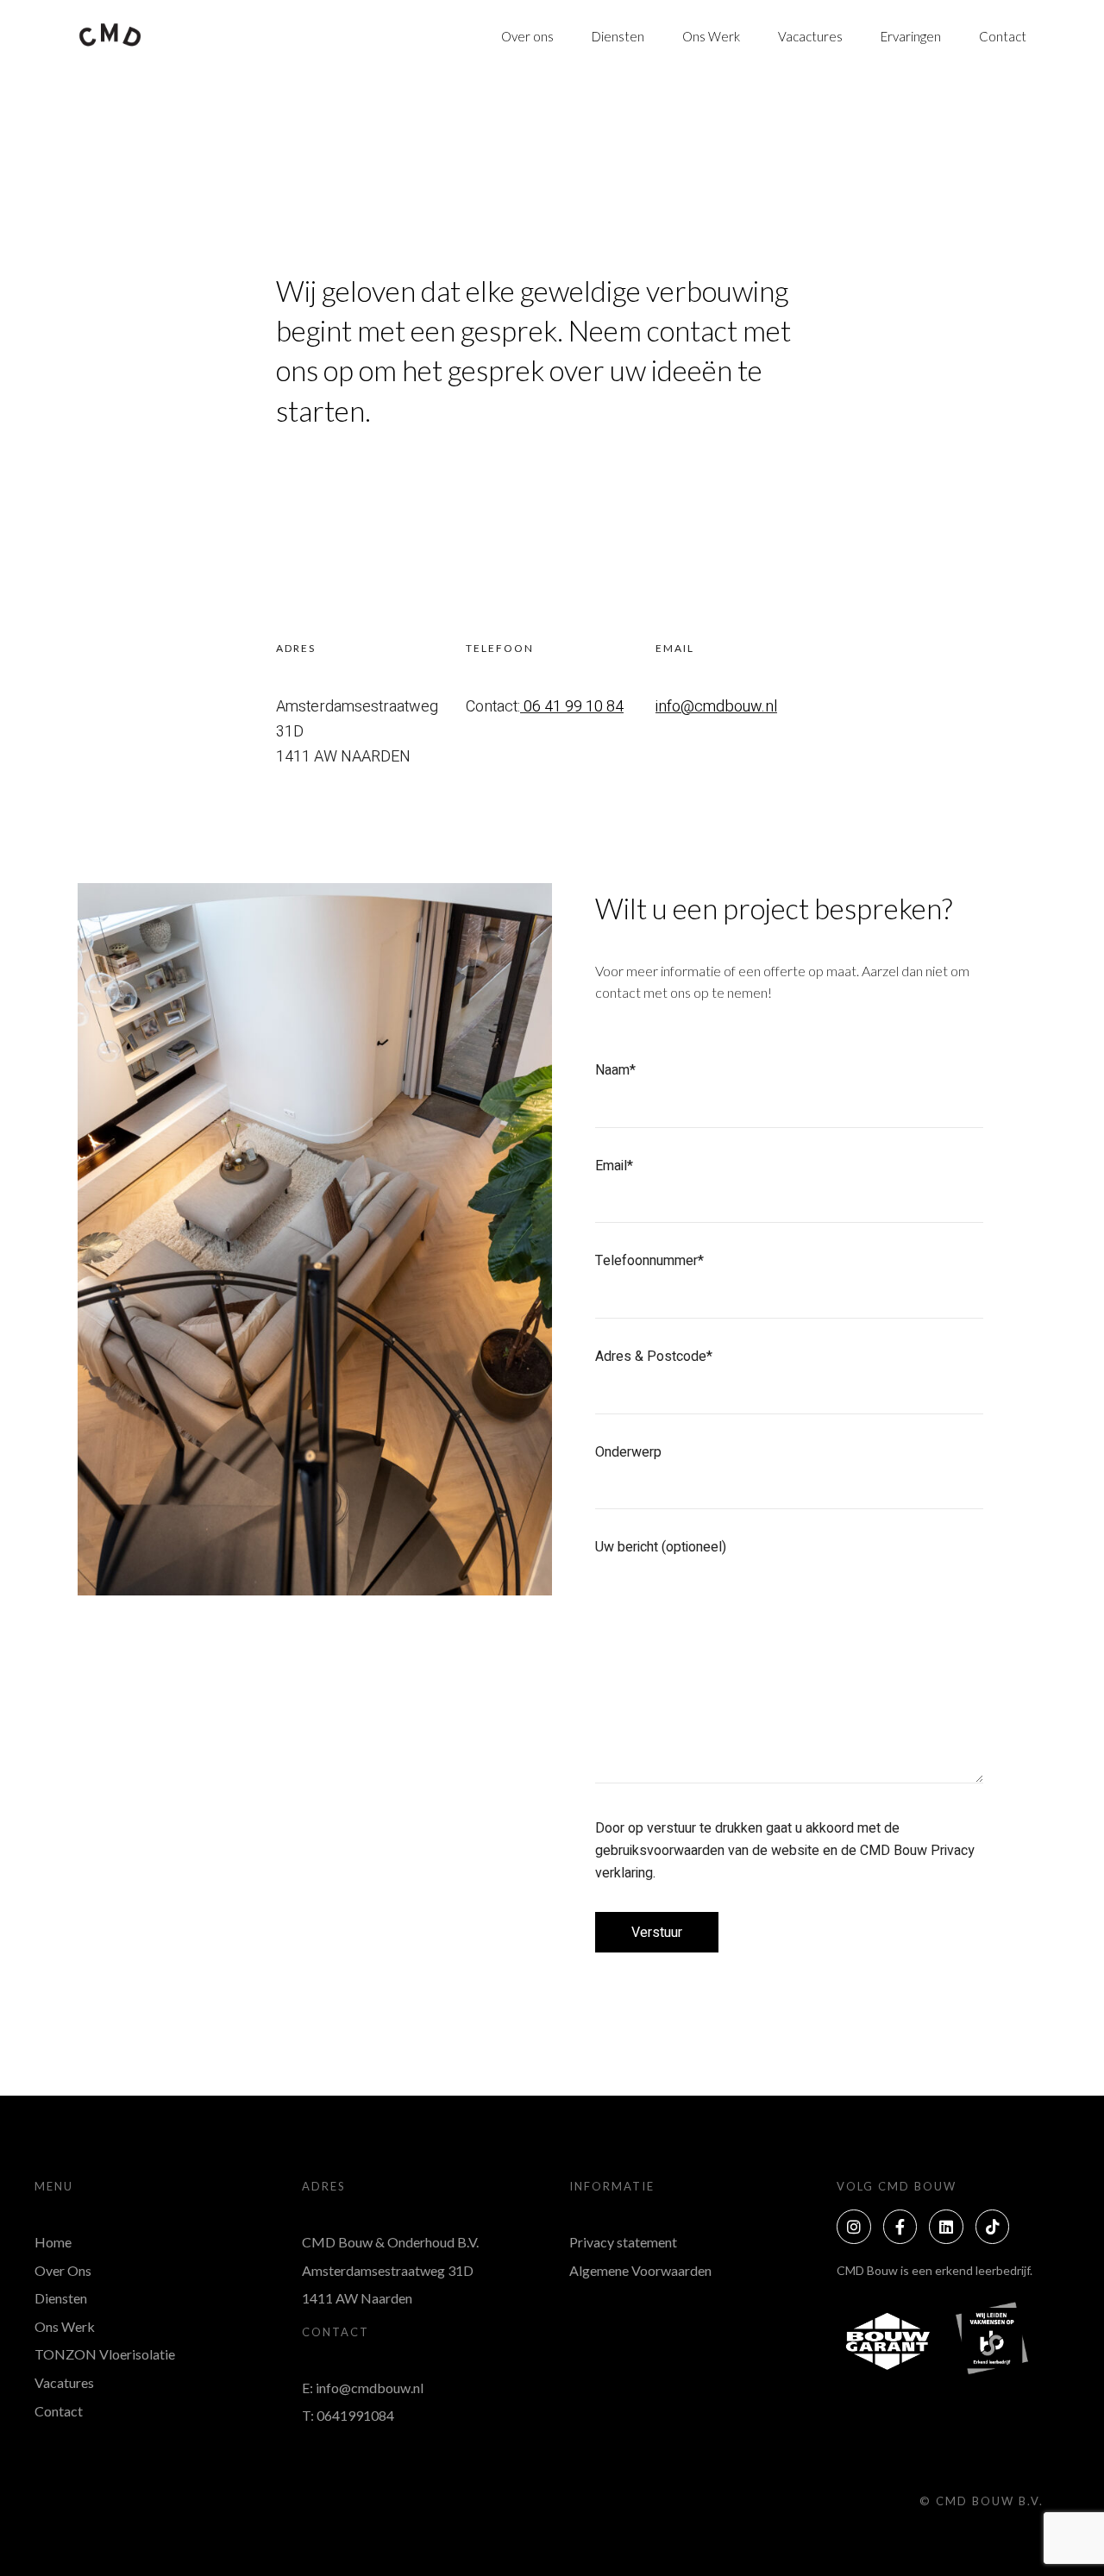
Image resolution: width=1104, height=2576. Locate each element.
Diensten (618, 36)
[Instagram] (854, 2227)
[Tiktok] (993, 2227)
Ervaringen (911, 36)
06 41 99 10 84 (574, 707)
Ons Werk (711, 36)
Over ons (527, 36)
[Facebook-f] (900, 2227)
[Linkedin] (946, 2227)
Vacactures (810, 36)
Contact (1003, 36)
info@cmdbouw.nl (716, 707)
